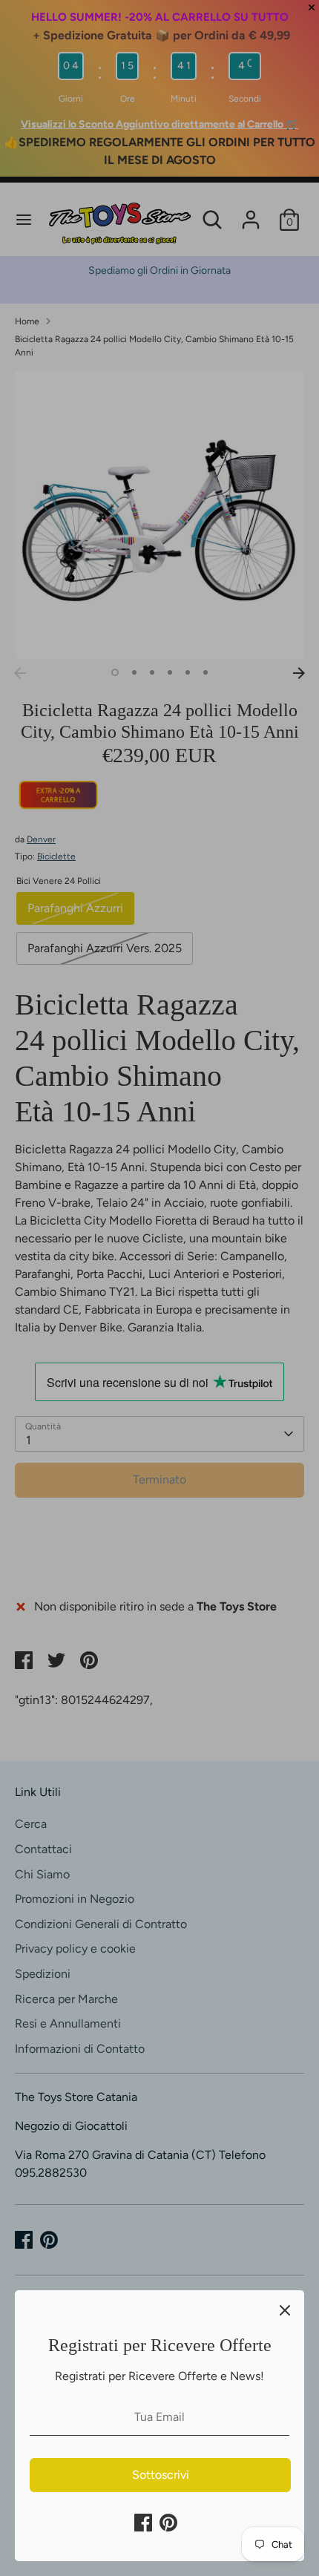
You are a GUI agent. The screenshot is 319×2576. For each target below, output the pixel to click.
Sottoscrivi (161, 2475)
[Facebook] (143, 2523)
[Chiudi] (285, 2310)
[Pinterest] (168, 2523)
